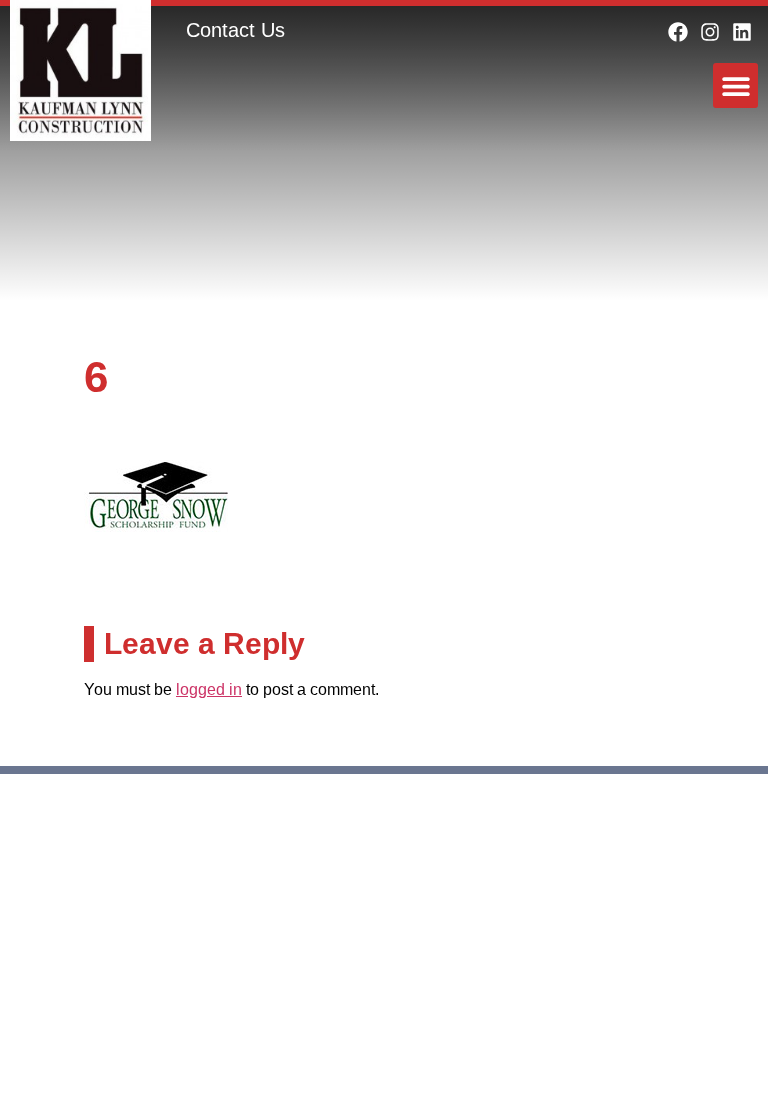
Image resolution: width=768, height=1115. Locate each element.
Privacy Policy (551, 895)
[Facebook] (678, 32)
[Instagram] (710, 32)
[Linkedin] (742, 32)
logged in (209, 689)
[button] (735, 85)
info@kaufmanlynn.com (134, 1000)
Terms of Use (675, 895)
